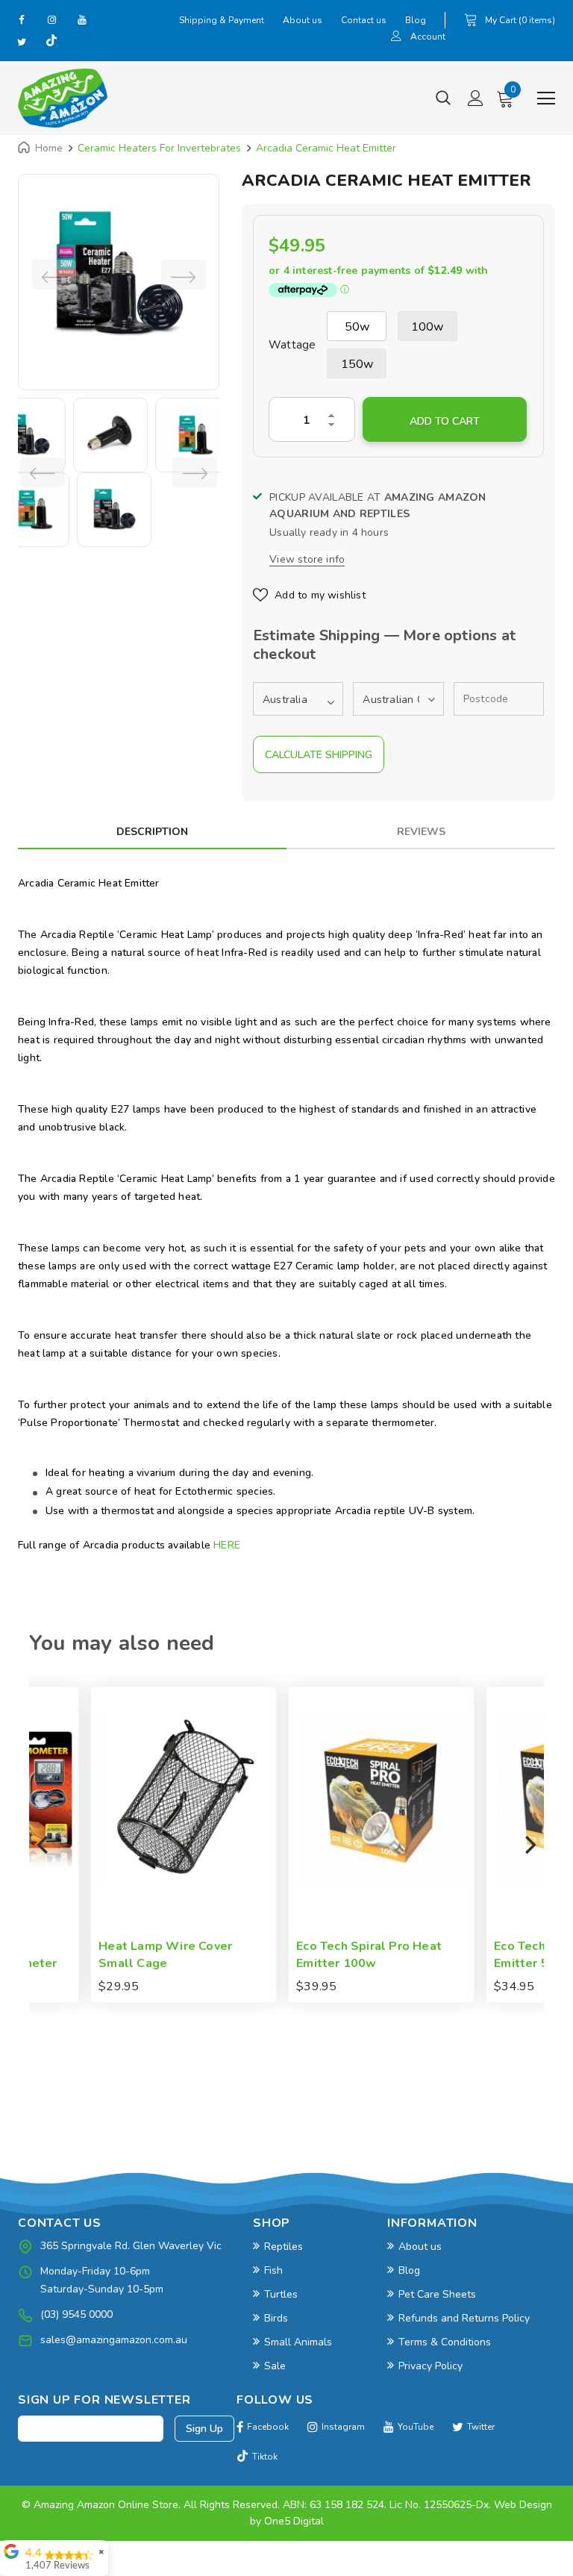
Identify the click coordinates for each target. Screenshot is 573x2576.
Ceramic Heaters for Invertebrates (159, 148)
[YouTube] (81, 19)
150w (357, 364)
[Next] (529, 1845)
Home (49, 148)
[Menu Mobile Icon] (546, 99)
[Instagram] (51, 19)
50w (357, 327)
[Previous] (44, 1845)
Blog (416, 20)
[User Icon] (396, 38)
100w (428, 327)
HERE (227, 1545)
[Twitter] (22, 42)
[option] (119, 275)
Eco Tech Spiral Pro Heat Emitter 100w (308, 1955)
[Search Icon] (443, 99)
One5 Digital (294, 2521)
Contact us (364, 20)
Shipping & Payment (222, 20)
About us (303, 20)
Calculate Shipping (319, 755)
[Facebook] (22, 19)
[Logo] (63, 98)
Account (428, 37)
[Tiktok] (51, 42)
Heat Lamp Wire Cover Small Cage (104, 1955)
